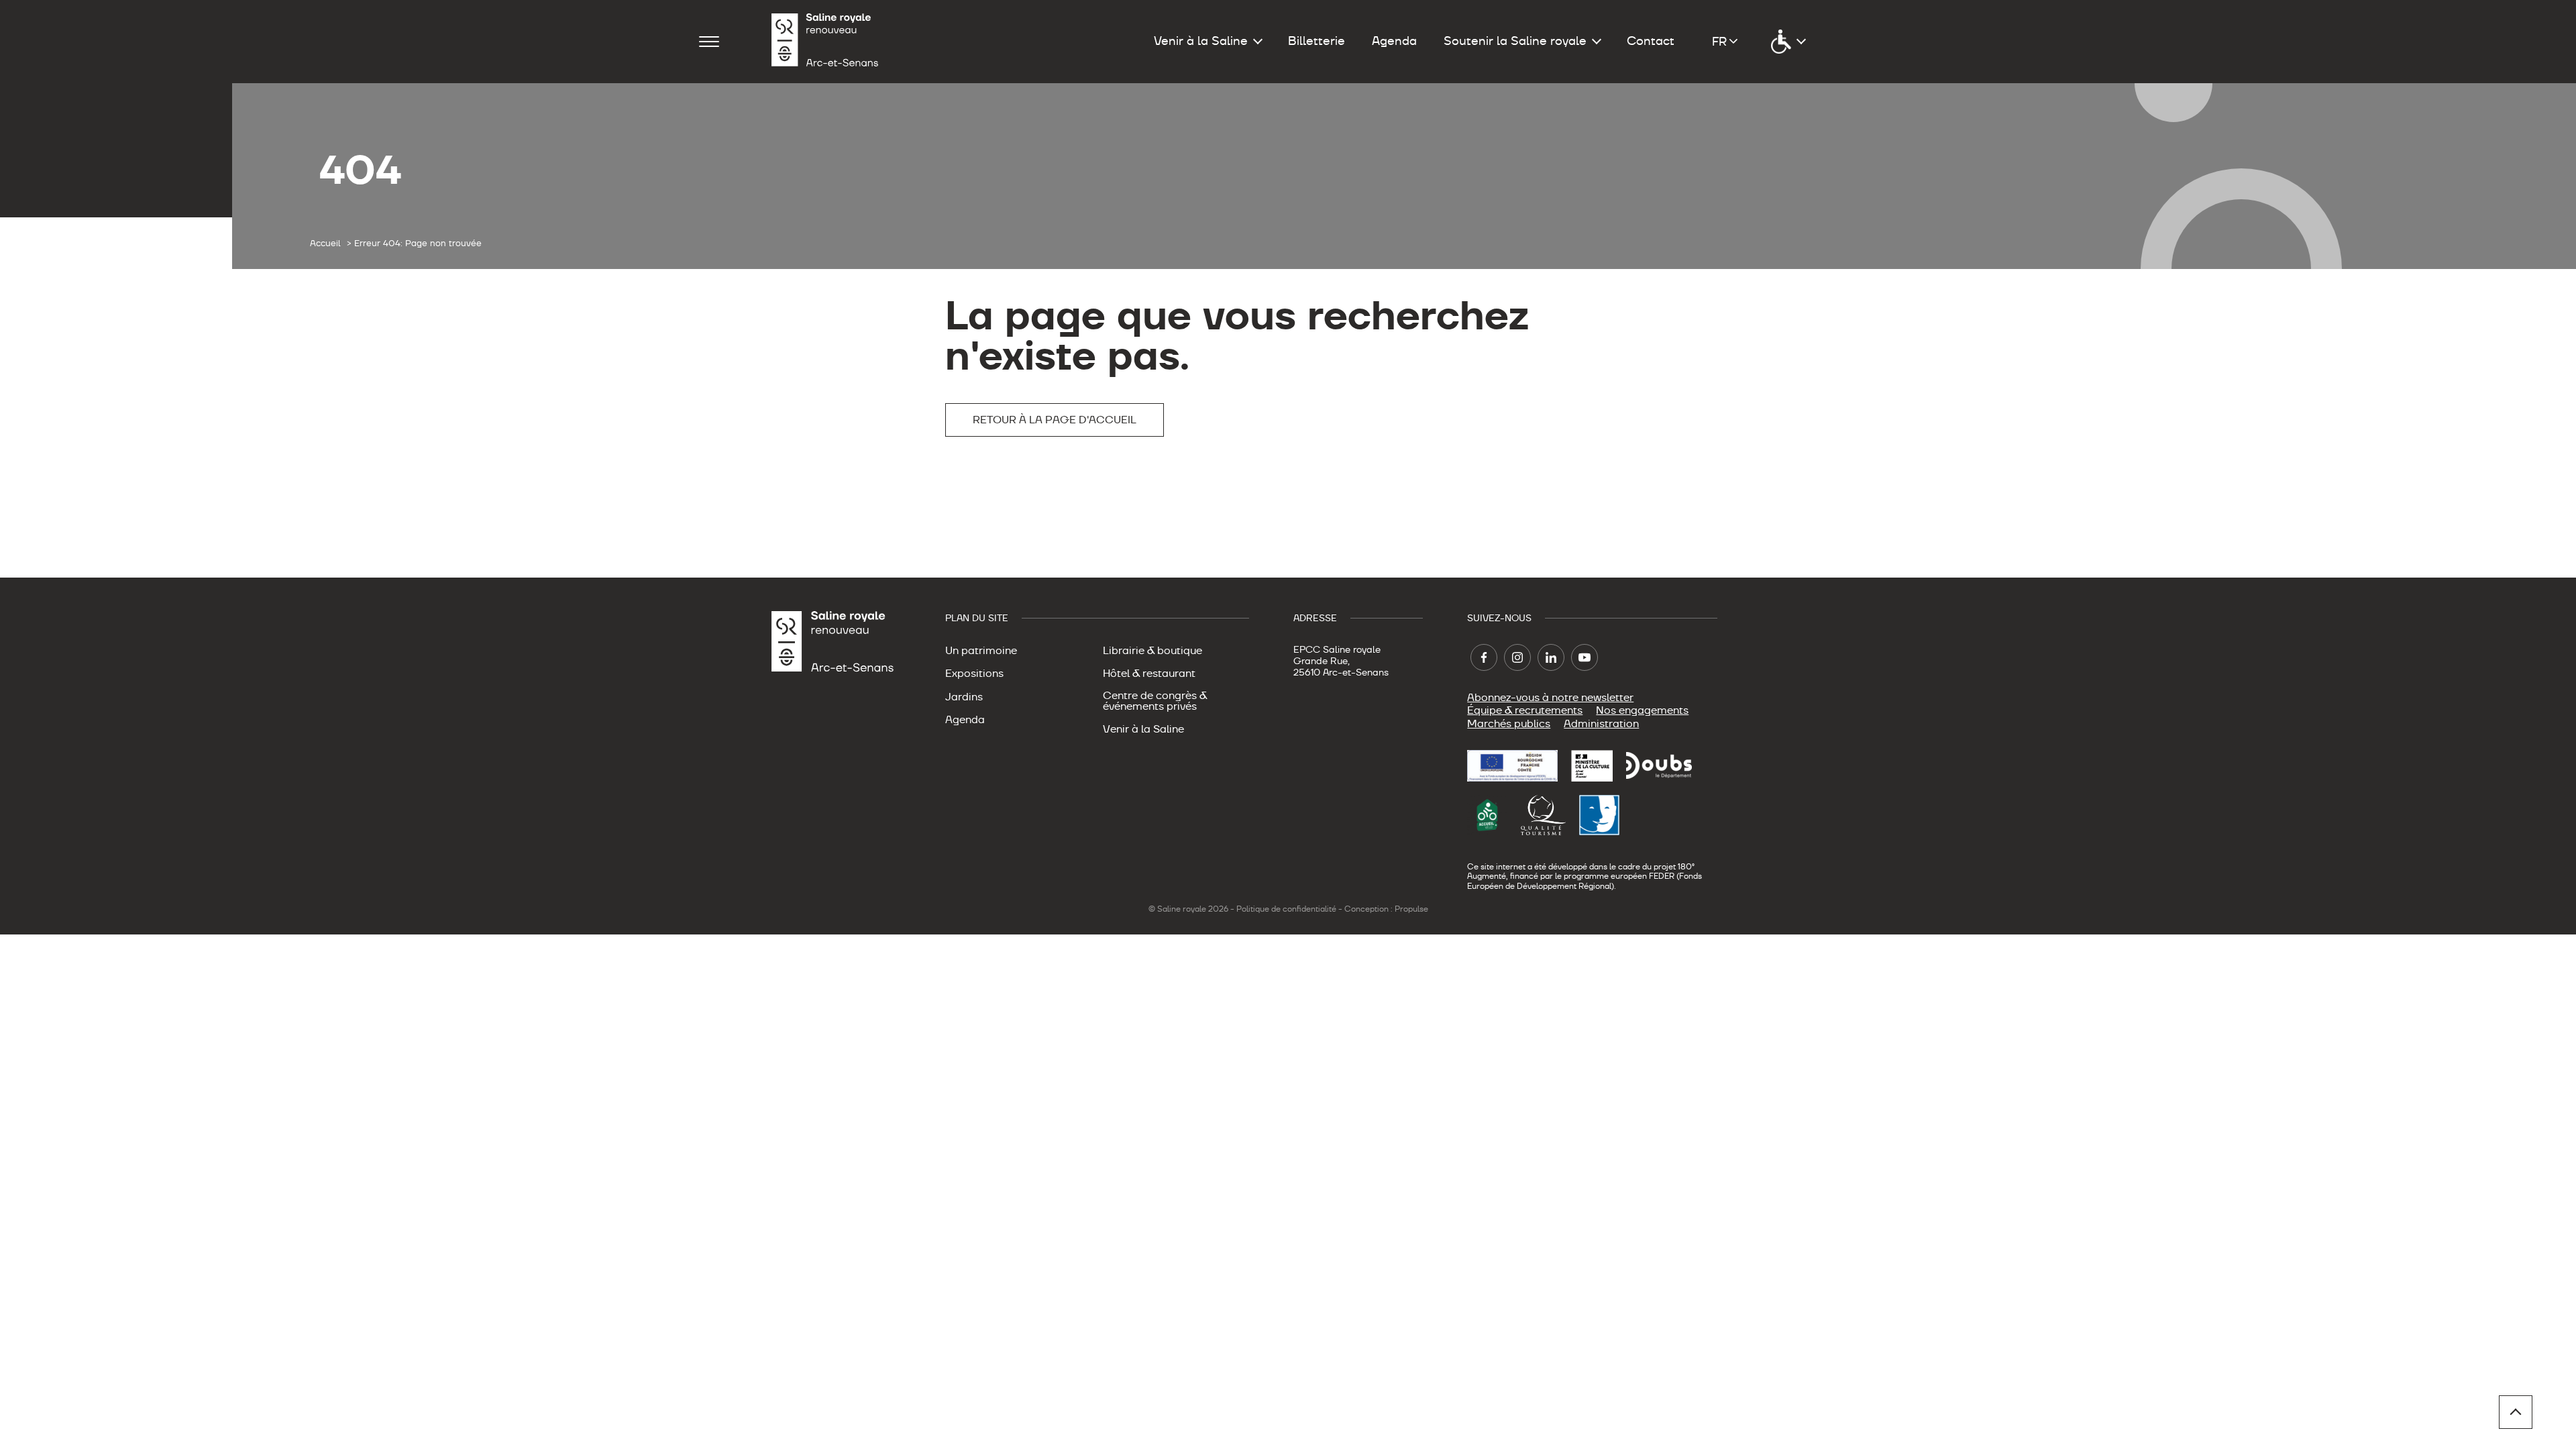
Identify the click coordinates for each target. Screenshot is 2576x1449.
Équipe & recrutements (1525, 710)
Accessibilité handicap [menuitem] (1788, 42)
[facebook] (1484, 657)
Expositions (974, 674)
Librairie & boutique (1152, 651)
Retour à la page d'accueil (1055, 420)
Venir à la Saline (1143, 729)
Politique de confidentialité (1286, 909)
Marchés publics (1509, 724)
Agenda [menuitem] (1394, 41)
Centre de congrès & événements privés (1155, 701)
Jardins (964, 697)
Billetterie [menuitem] (1317, 41)
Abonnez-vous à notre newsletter (1550, 698)
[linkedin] (1551, 657)
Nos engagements (1642, 710)
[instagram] (1517, 657)
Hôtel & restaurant (1149, 674)
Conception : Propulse (1386, 909)
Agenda (965, 720)
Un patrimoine (981, 651)
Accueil (325, 244)
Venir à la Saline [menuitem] (1201, 41)
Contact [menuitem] (1651, 41)
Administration (1601, 724)
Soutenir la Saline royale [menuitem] (1515, 41)
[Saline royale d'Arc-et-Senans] (825, 42)
